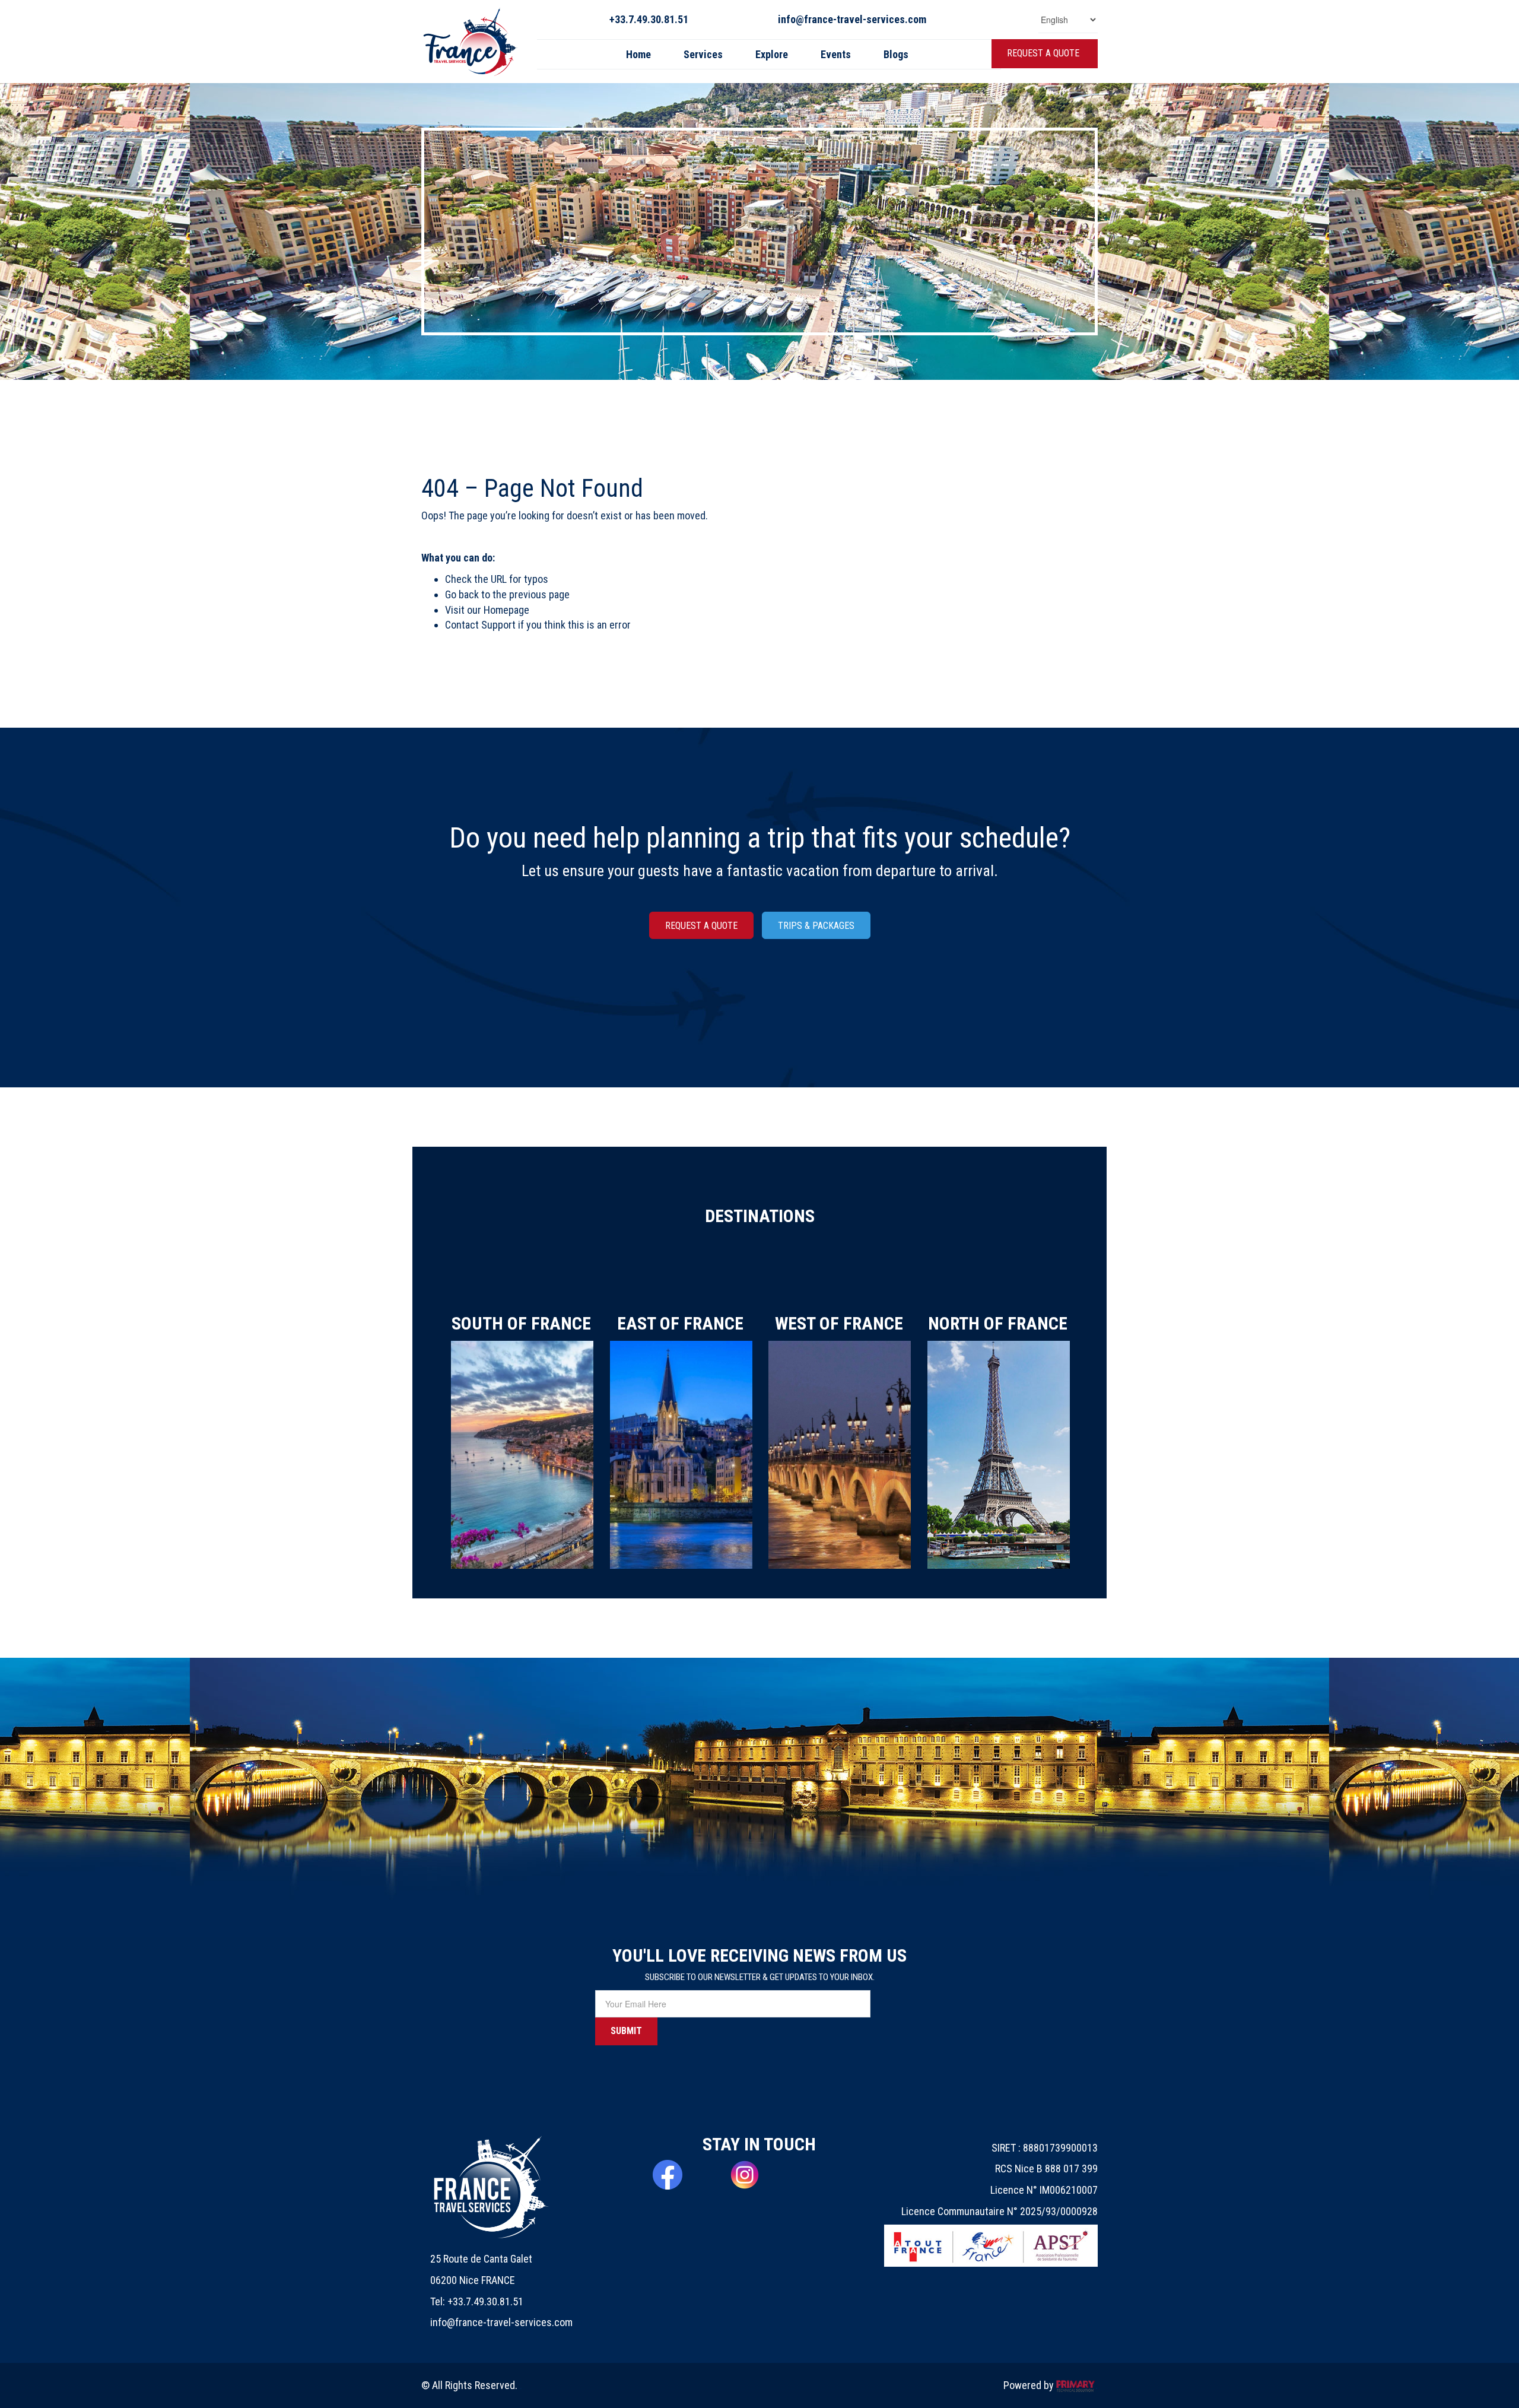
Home (638, 54)
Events (836, 54)
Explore (772, 54)
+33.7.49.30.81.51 (649, 19)
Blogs (896, 54)
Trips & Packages (816, 926)
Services (703, 54)
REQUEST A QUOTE (1043, 53)
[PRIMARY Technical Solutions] (1076, 2385)
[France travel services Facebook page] (682, 2175)
